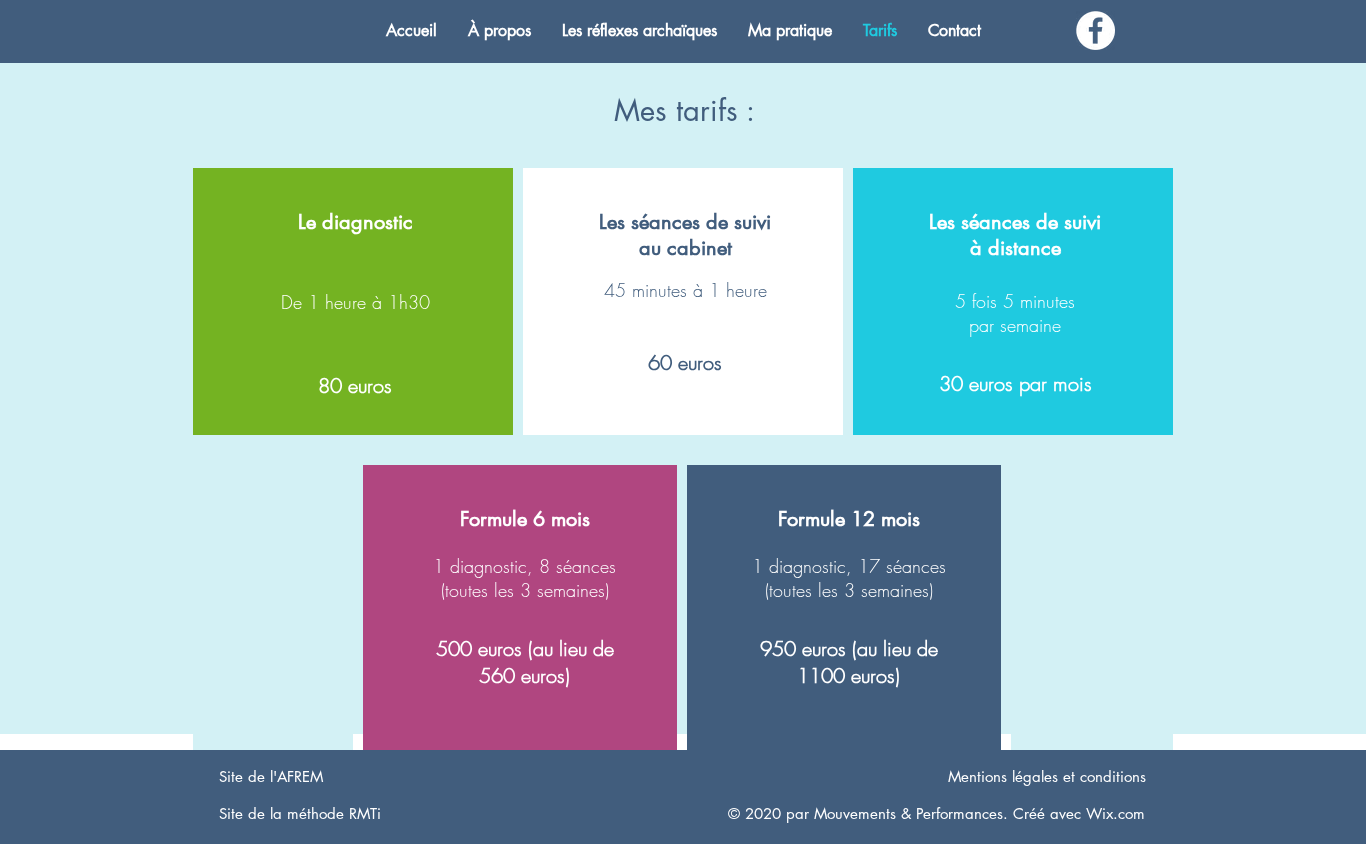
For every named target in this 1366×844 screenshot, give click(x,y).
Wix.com (1115, 813)
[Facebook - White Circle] (1095, 30)
